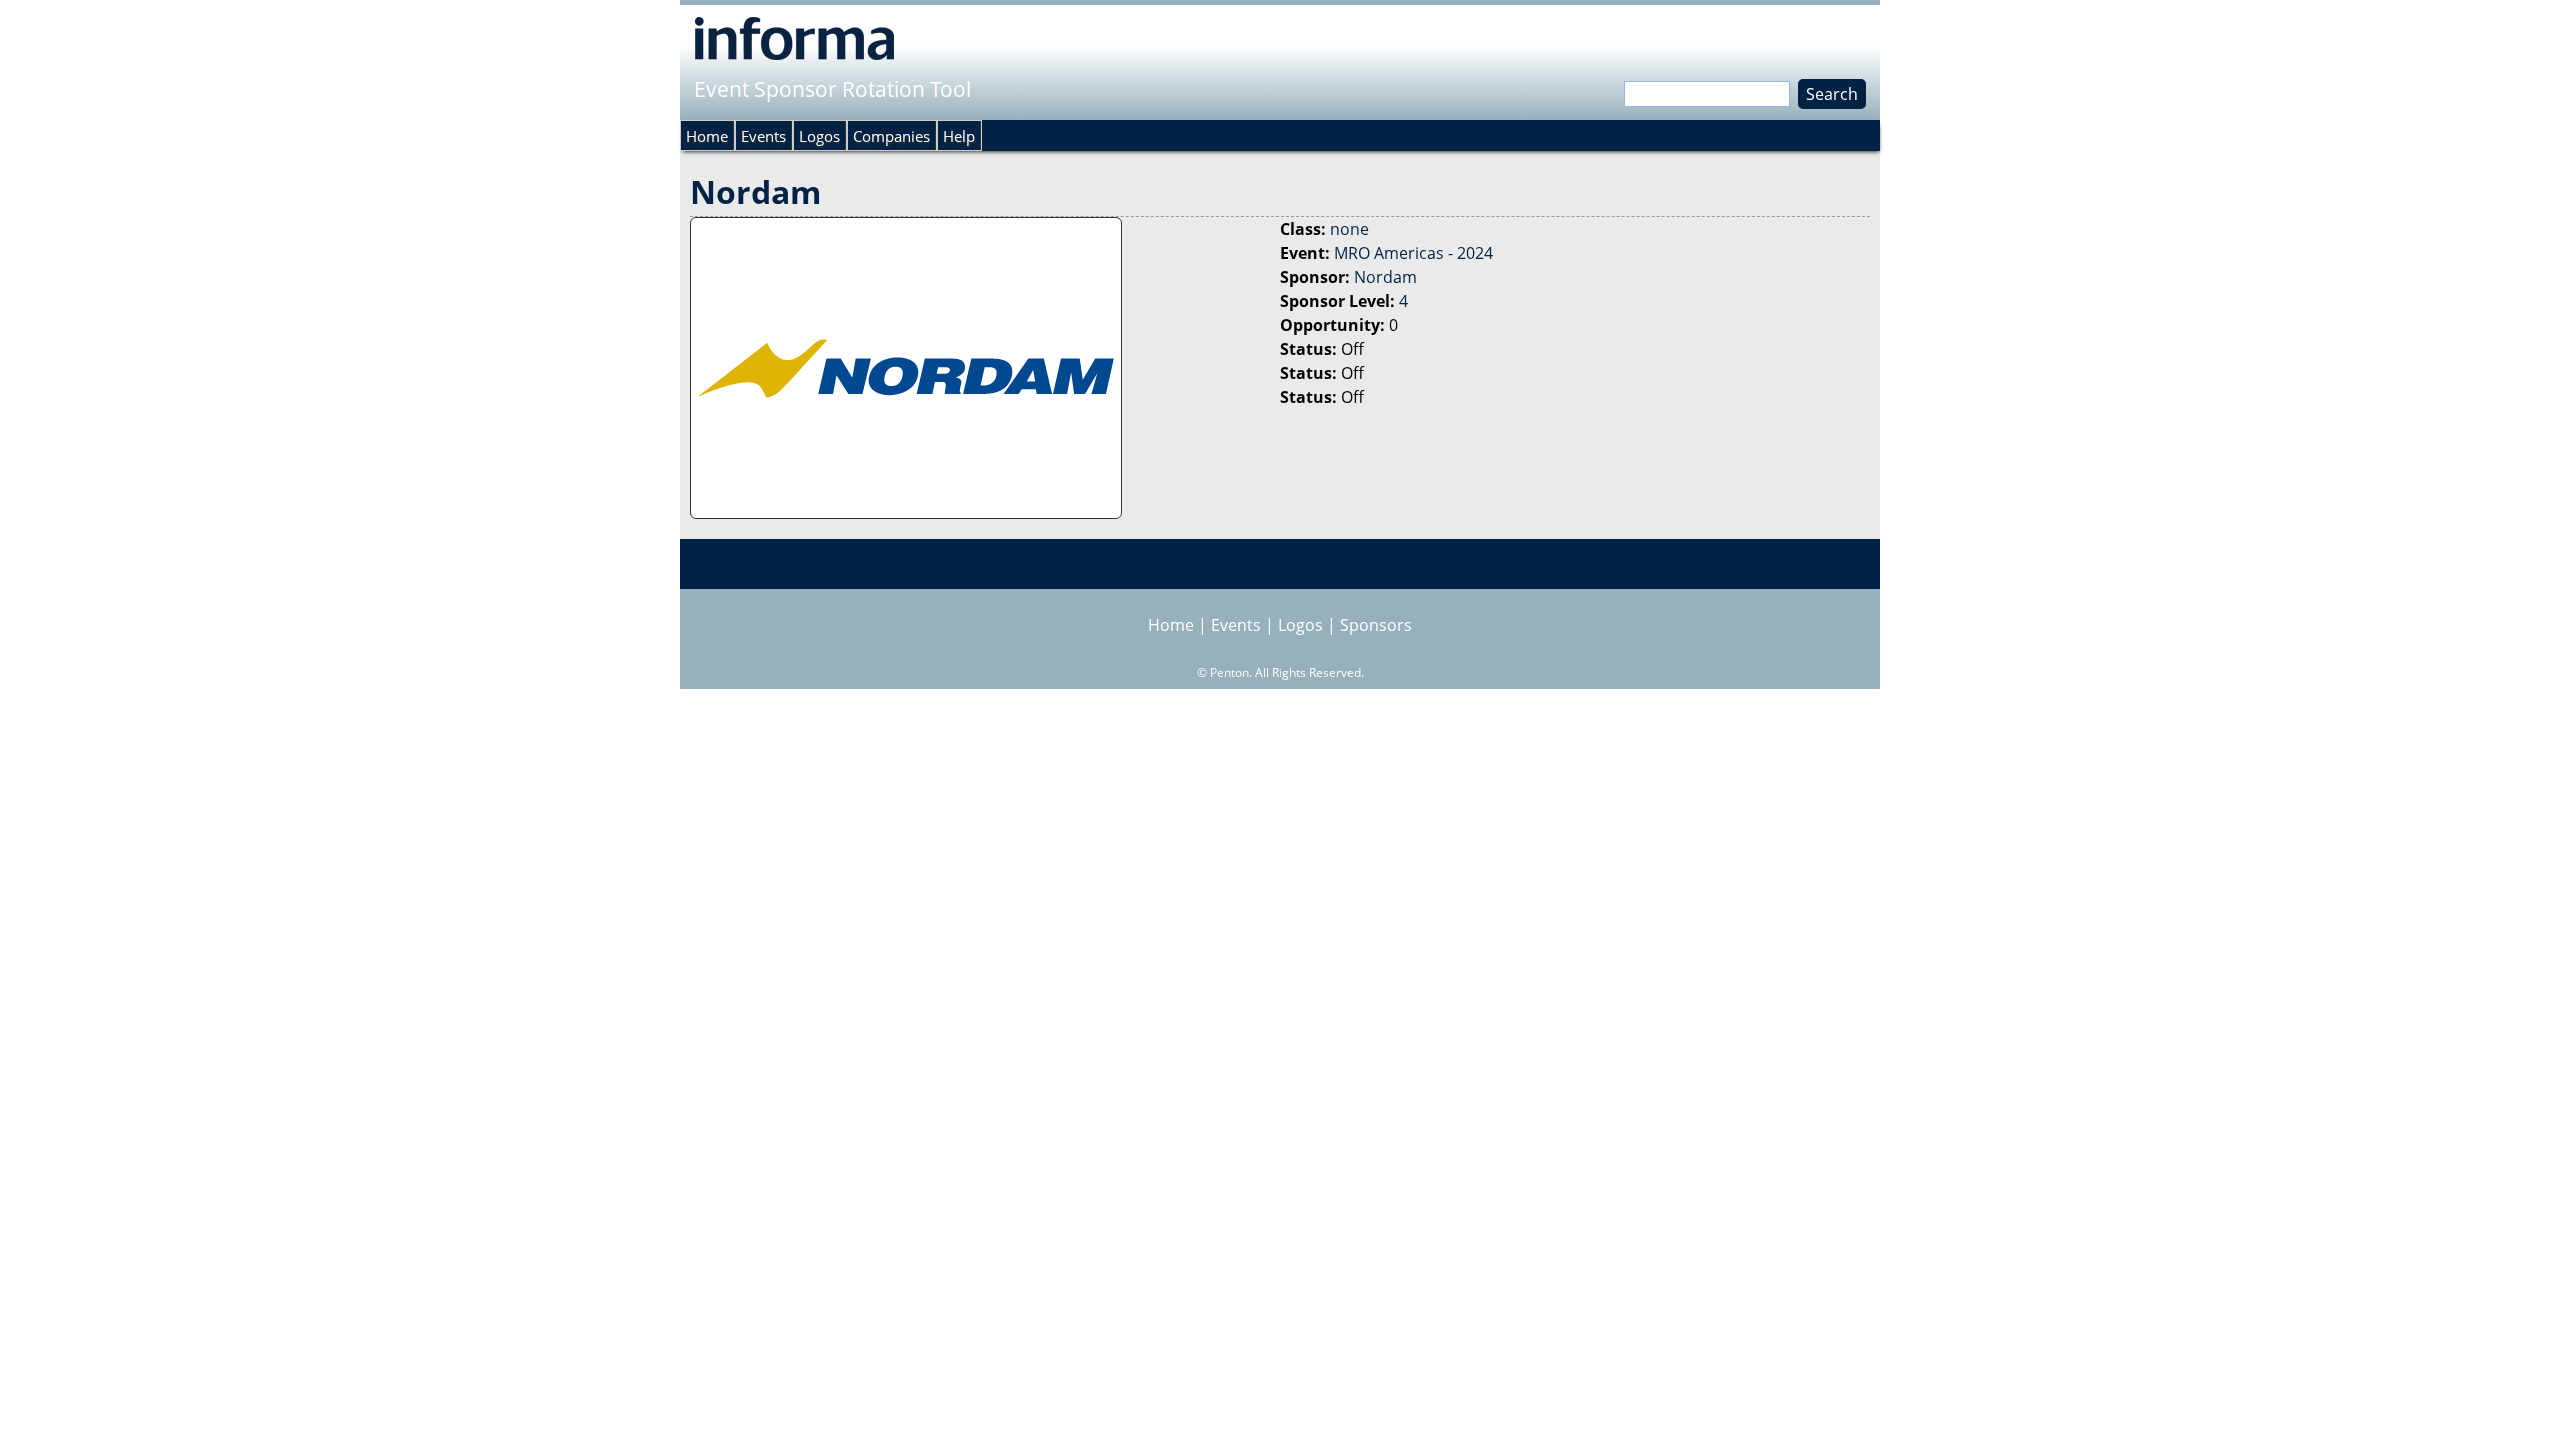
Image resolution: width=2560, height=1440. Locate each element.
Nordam (1385, 277)
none (1349, 229)
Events (763, 136)
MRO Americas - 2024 (1413, 253)
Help (959, 136)
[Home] (794, 38)
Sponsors (1376, 625)
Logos (819, 136)
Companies (891, 136)
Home (707, 136)
